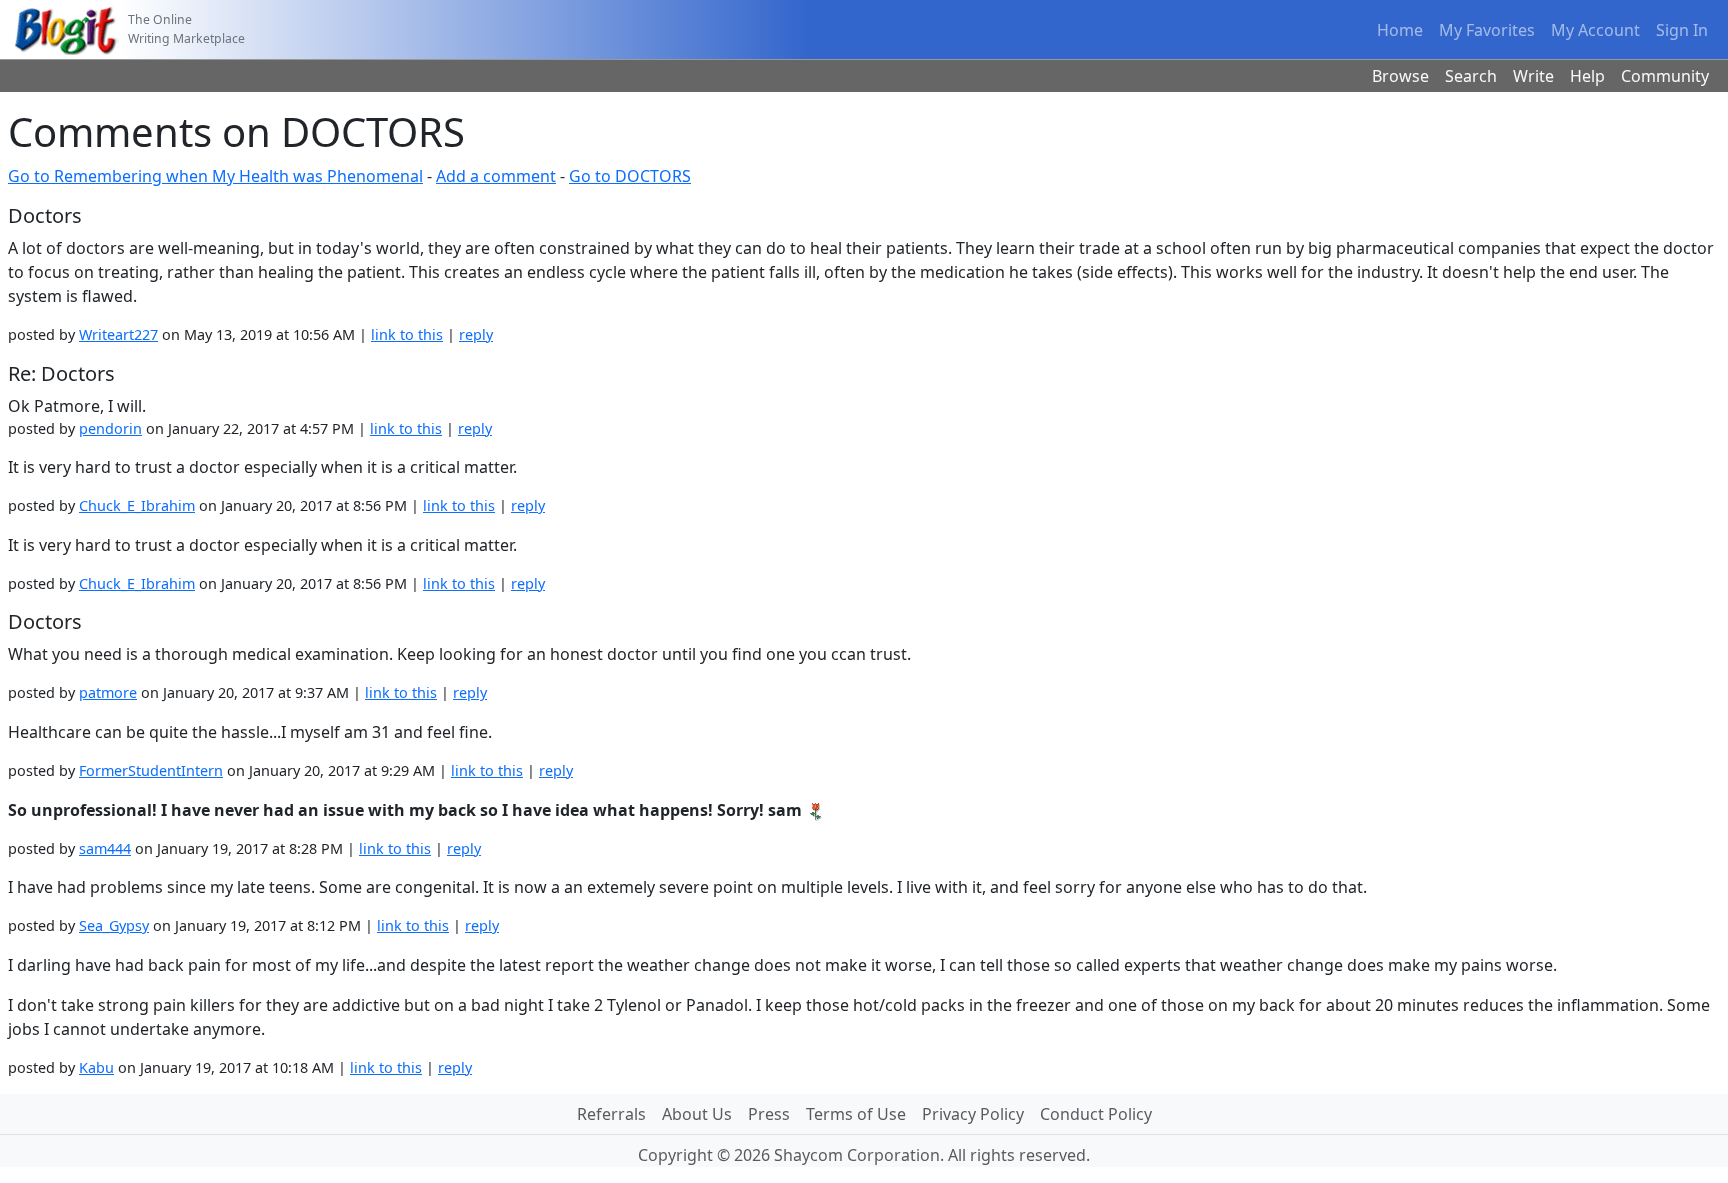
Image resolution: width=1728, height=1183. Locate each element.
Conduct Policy (1096, 1114)
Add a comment (496, 176)
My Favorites (1487, 30)
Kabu (96, 1067)
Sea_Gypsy (114, 925)
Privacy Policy (973, 1114)
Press (769, 1114)
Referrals (611, 1114)
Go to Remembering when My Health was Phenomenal (215, 176)
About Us (697, 1114)
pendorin (110, 428)
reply (476, 334)
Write (1533, 76)
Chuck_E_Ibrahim (137, 505)
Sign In (1682, 30)
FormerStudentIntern (151, 770)
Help (1587, 76)
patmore (108, 692)
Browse (1400, 76)
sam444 (105, 848)
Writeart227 (118, 334)
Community (1665, 76)
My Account (1595, 30)
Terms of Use (856, 1114)
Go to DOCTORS (630, 176)
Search (1471, 76)
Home (1400, 30)
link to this (407, 334)
